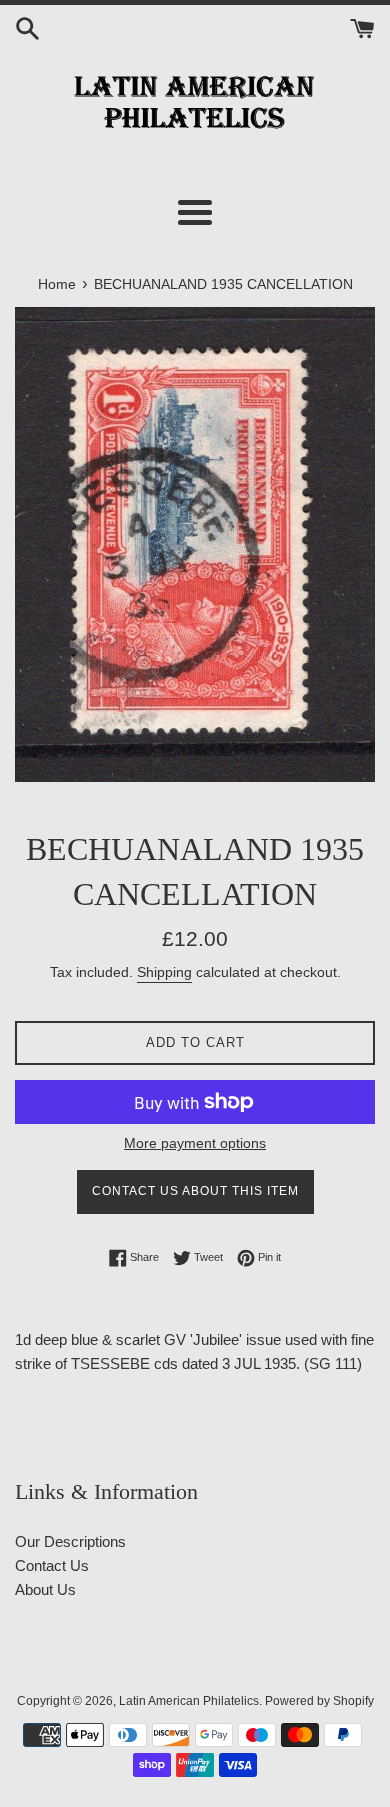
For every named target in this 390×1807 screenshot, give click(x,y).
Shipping (164, 972)
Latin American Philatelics (189, 1701)
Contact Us (52, 1565)
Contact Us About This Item (195, 1191)
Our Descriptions (70, 1541)
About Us (45, 1589)
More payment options (195, 1143)
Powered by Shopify (319, 1701)
